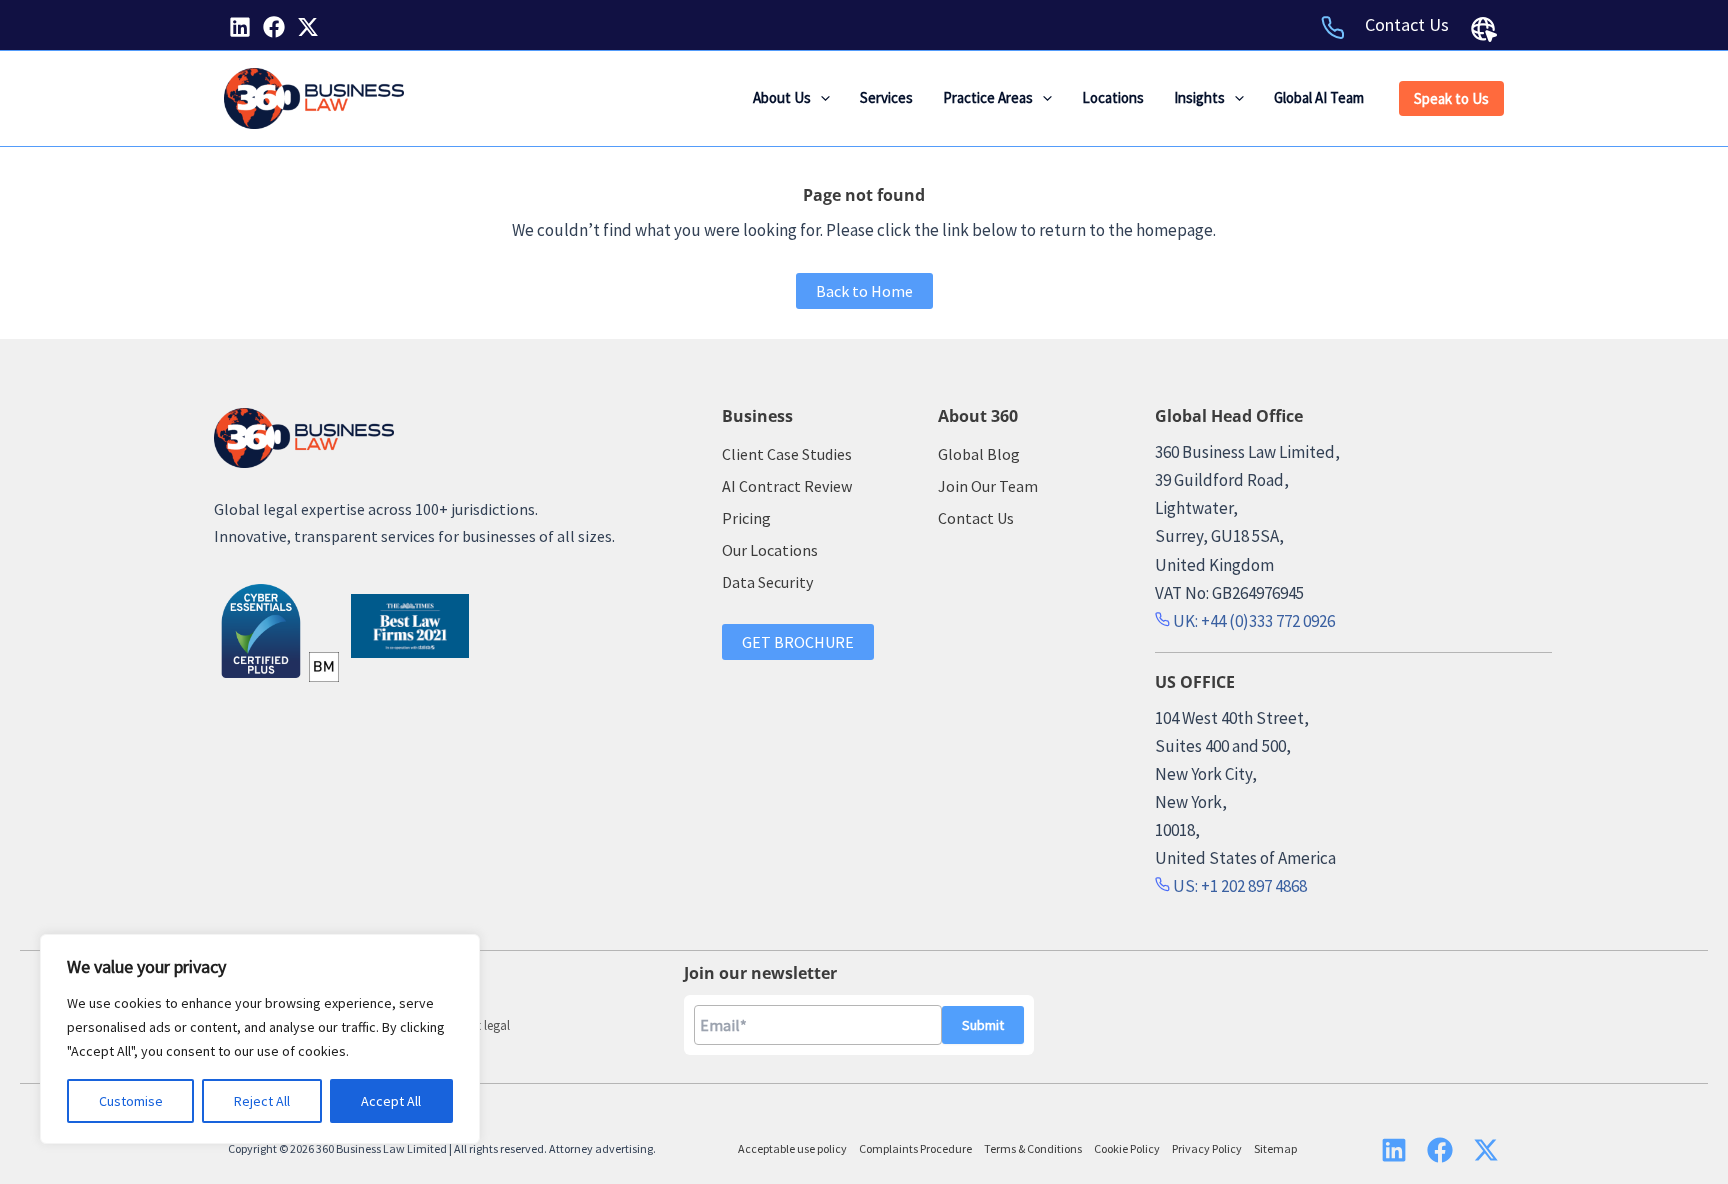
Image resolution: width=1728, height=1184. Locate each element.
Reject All (262, 1101)
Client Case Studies (787, 454)
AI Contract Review (787, 486)
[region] (260, 1039)
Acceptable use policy (792, 1148)
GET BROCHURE (798, 642)
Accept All (391, 1101)
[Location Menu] (1484, 29)
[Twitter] (308, 27)
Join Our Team (988, 486)
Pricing (746, 518)
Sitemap (1275, 1148)
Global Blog (979, 454)
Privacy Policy (1207, 1148)
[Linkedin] (240, 27)
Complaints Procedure (915, 1148)
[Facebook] (274, 27)
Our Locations (770, 550)
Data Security (767, 582)
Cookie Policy (1127, 1148)
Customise (131, 1101)
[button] (820, 98)
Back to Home (864, 291)
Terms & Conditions (1033, 1148)
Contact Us (1407, 24)
